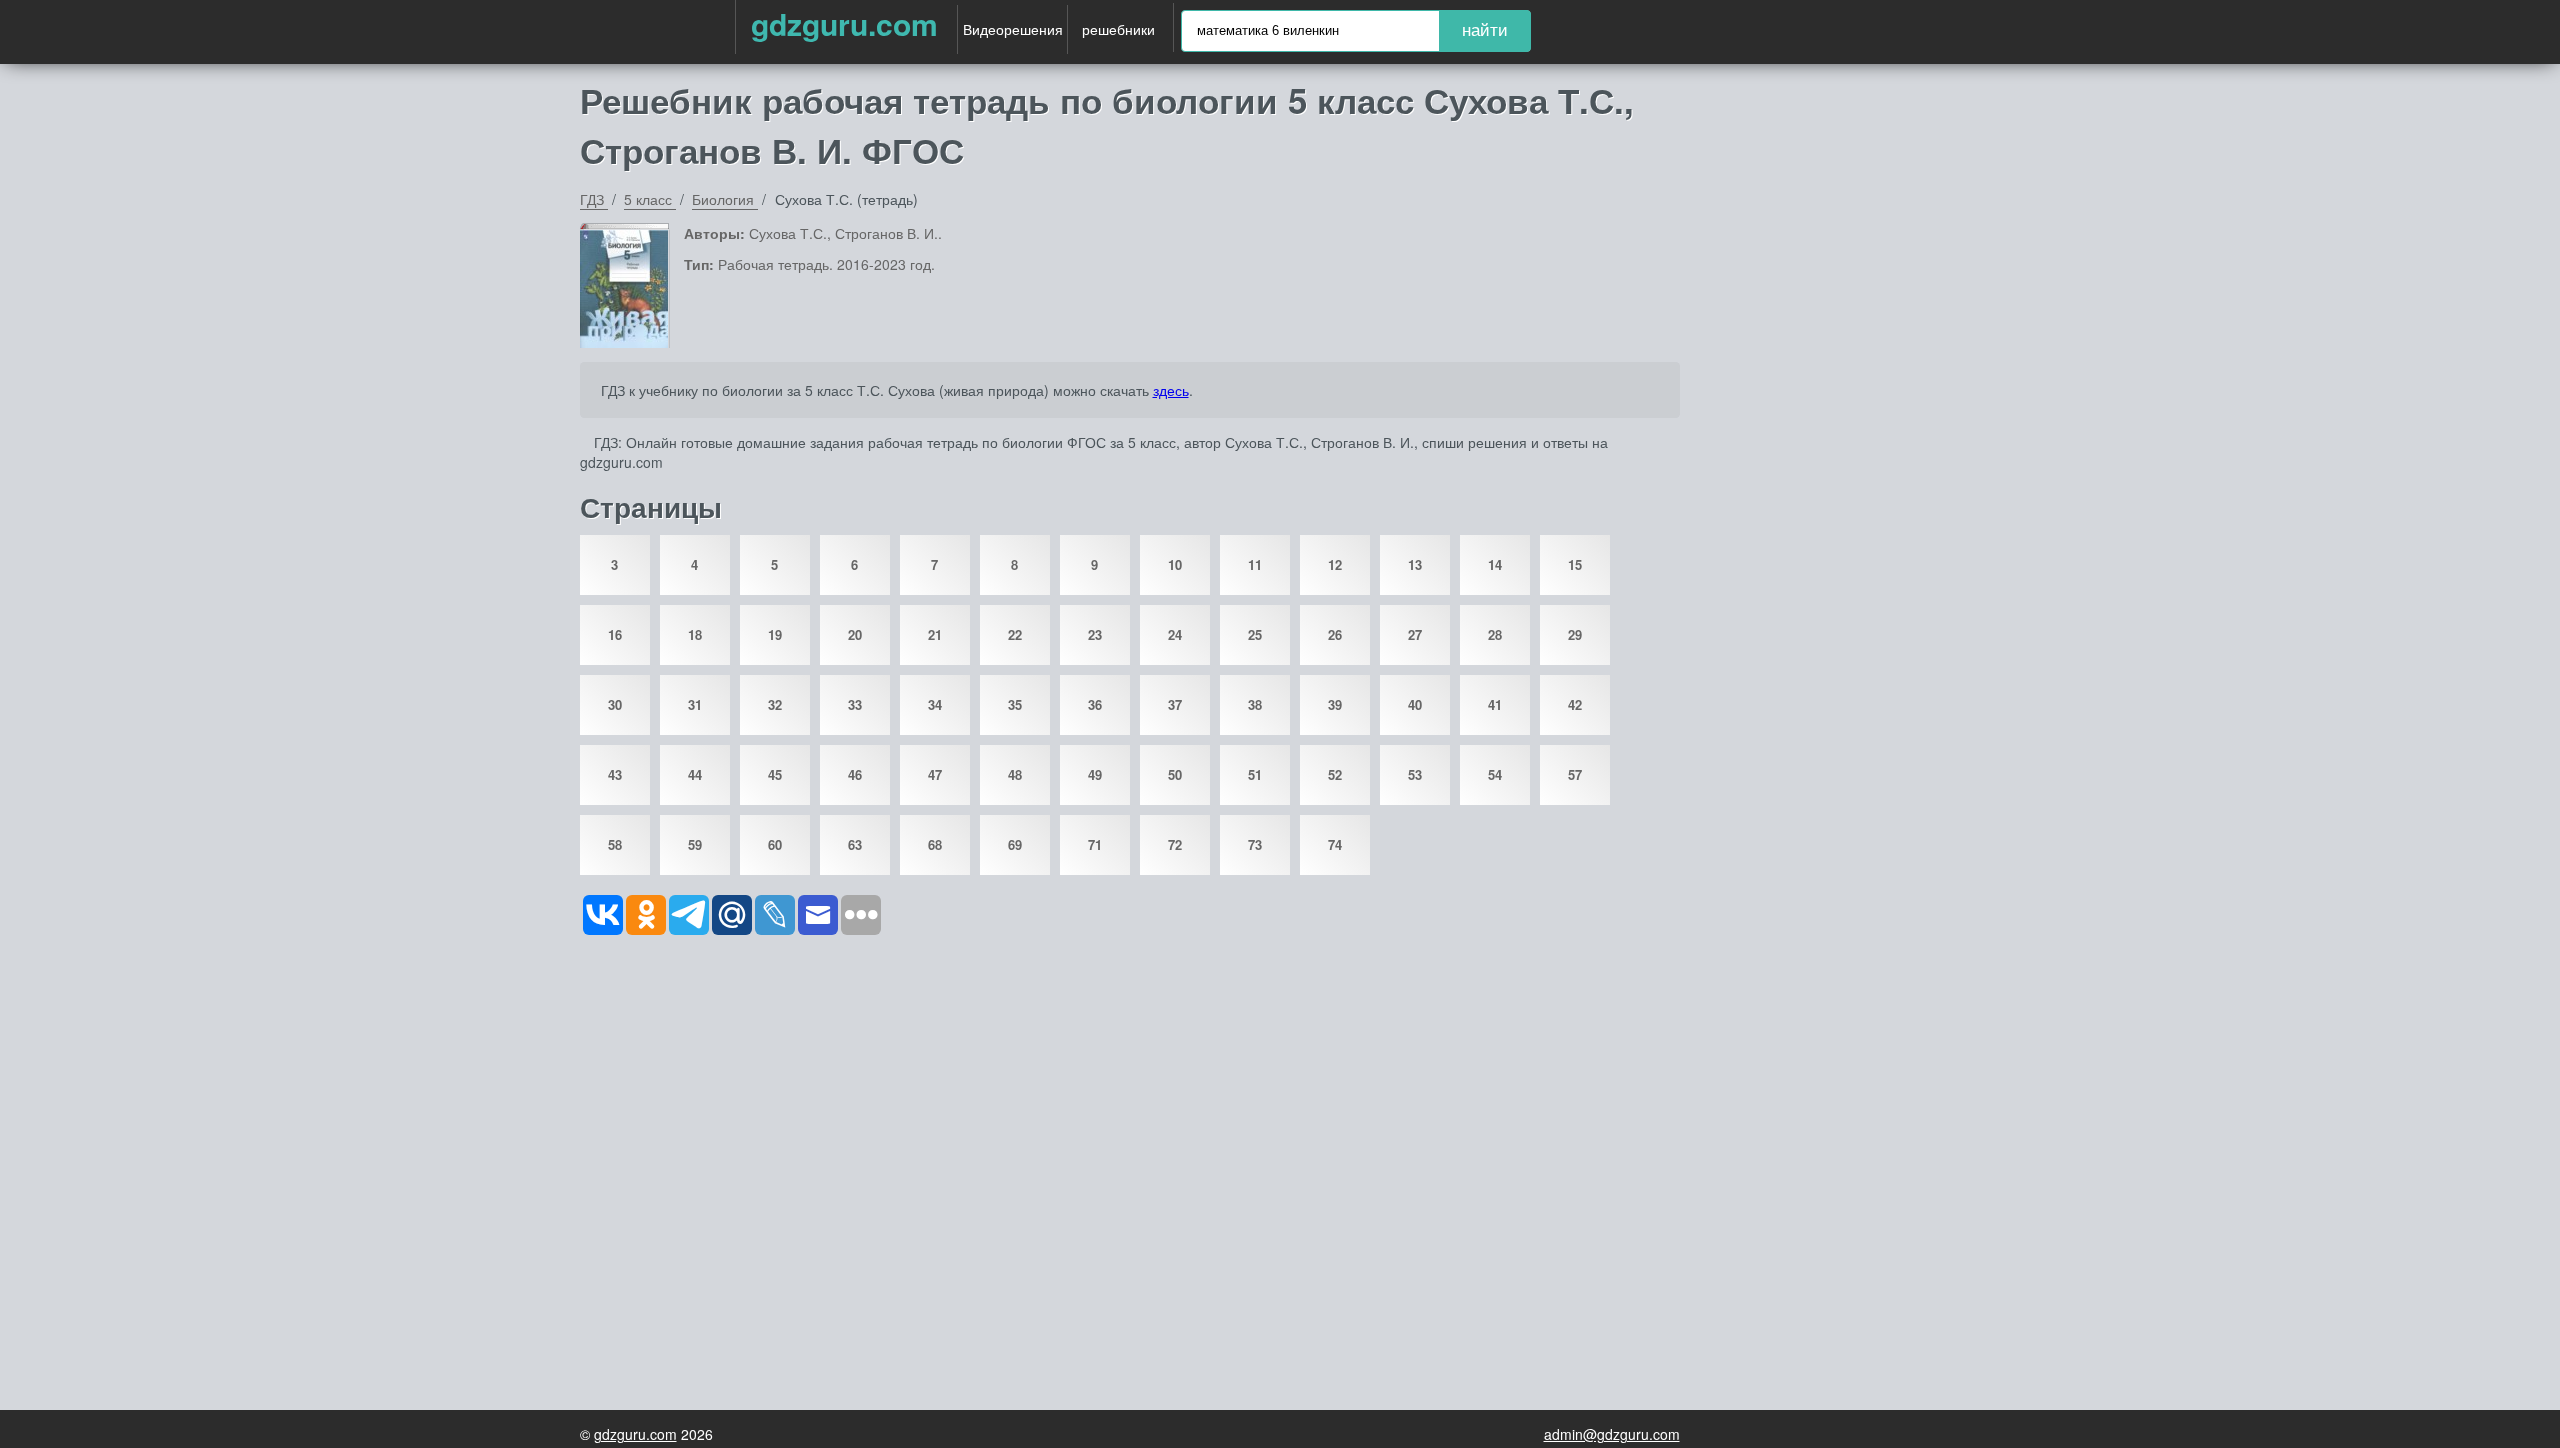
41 (1495, 704)
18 (695, 634)
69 (1015, 844)
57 (1575, 774)
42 (1575, 704)
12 (1335, 564)
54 (1495, 774)
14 (1495, 564)
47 (935, 774)
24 (1175, 634)
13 (1415, 564)
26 (1335, 634)
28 (1495, 634)
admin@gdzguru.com (1612, 1434)
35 (1015, 704)
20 (855, 634)
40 (1415, 704)
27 (1415, 634)
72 (1175, 844)
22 (1015, 634)
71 (1095, 844)
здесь (1171, 390)
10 (1175, 564)
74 (1335, 844)
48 (1015, 774)
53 (1415, 774)
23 (1095, 634)
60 (775, 844)
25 (1255, 634)
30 (615, 704)
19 (775, 634)
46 (855, 774)
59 (695, 844)
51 (1255, 774)
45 (775, 774)
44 (695, 774)
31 (695, 704)
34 (935, 704)
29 (1575, 634)
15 (1575, 564)
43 (615, 774)
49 (1095, 774)
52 (1335, 774)
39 (1335, 704)
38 (1255, 704)
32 (775, 704)
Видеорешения (1013, 29)
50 (1175, 774)
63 (855, 844)
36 (1095, 704)
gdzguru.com (844, 23)
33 (855, 704)
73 (1255, 844)
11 (1255, 564)
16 (615, 634)
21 (935, 634)
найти (1485, 30)
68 (935, 844)
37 (1175, 704)
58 (615, 844)
